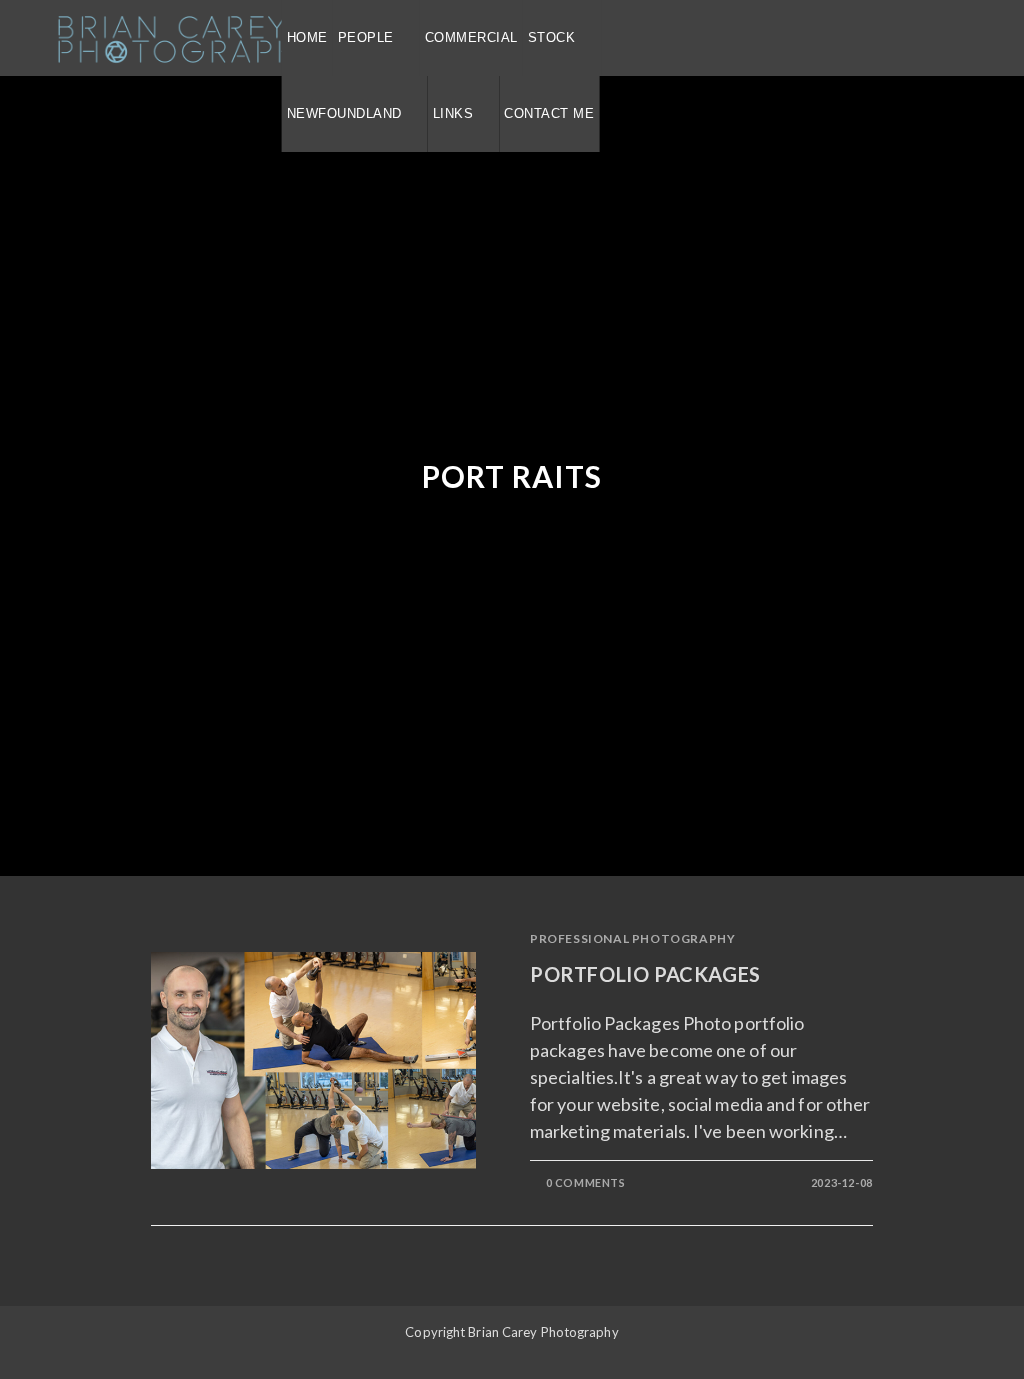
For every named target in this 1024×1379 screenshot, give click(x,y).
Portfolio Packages (645, 974)
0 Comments (586, 1182)
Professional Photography (632, 938)
